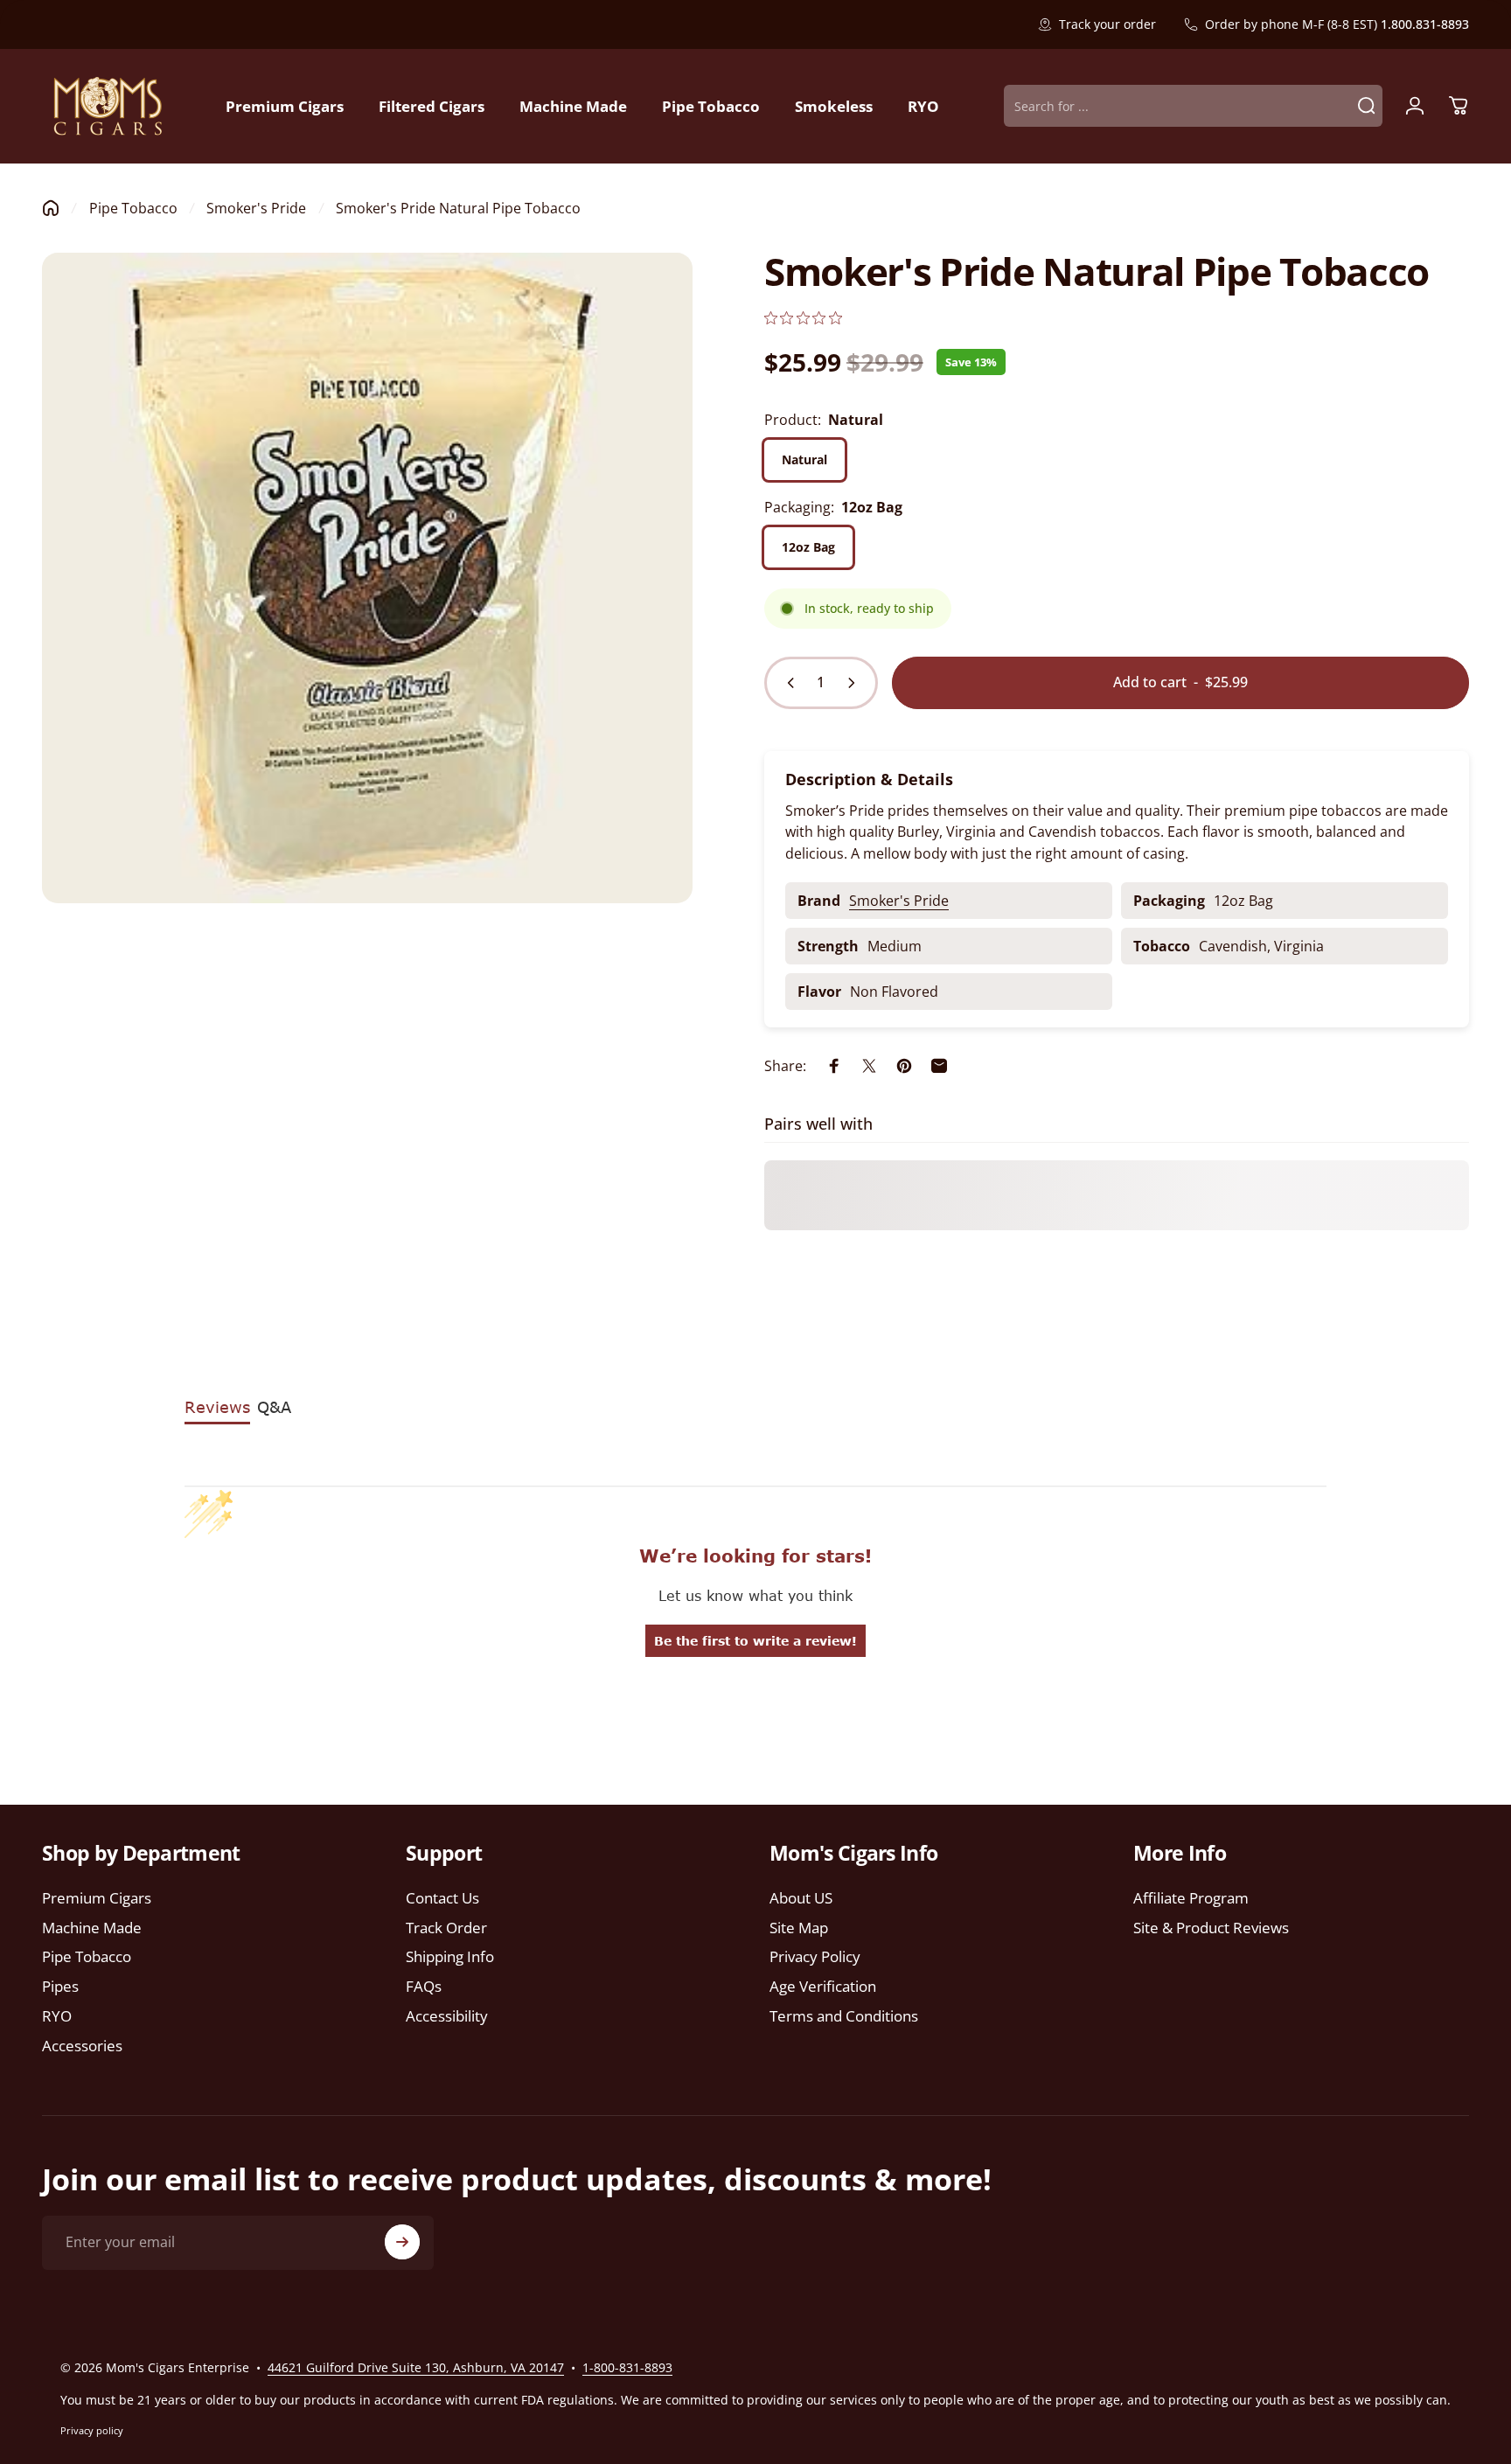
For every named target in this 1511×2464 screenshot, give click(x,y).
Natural (804, 459)
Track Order (446, 1928)
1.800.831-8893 (1425, 24)
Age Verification (823, 1987)
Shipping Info (450, 1957)
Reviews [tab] (217, 1407)
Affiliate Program (1191, 1898)
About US (801, 1898)
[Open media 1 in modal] (367, 578)
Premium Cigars (97, 1898)
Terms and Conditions (844, 2016)
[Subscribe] (402, 2242)
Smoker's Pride (256, 208)
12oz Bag (808, 547)
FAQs (424, 1987)
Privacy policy (92, 2430)
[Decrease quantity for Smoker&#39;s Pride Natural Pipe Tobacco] (787, 683)
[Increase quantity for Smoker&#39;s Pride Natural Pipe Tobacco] (855, 683)
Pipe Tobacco (133, 208)
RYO (57, 2016)
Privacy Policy (815, 1957)
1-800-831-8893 (627, 2367)
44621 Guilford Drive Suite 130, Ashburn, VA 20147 (416, 2367)
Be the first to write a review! (755, 1641)
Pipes (60, 1987)
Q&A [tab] (274, 1407)
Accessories (82, 2046)
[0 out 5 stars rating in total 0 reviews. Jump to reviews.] (803, 318)
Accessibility (447, 2016)
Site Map (799, 1928)
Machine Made (92, 1928)
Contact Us (442, 1898)
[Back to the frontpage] (51, 208)
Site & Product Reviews (1211, 1928)
